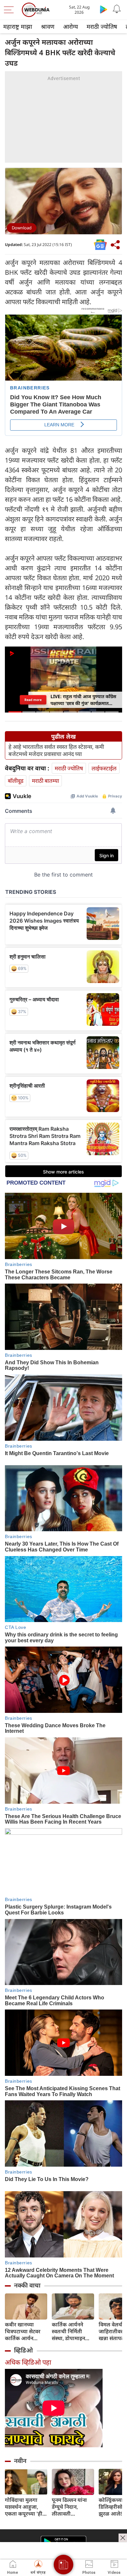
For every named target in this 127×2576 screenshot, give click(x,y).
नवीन (20, 2461)
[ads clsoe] (123, 2538)
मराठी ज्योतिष (102, 26)
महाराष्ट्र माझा (18, 26)
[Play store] (104, 9)
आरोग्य (71, 26)
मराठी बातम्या (45, 781)
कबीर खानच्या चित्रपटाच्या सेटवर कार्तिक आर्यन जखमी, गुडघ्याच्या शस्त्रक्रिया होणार (23, 2331)
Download (22, 228)
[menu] (10, 10)
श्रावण (48, 26)
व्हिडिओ (23, 2350)
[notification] (117, 9)
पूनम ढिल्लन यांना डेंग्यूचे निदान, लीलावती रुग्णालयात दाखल (70, 2507)
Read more (33, 700)
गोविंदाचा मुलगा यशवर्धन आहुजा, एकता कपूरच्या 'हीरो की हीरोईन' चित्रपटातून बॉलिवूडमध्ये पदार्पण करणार (26, 2507)
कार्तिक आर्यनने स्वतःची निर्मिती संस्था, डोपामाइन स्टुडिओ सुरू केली (70, 2331)
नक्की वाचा (27, 2285)
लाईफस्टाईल (104, 768)
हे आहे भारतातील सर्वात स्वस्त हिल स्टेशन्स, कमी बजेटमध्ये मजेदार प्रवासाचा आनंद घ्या (56, 750)
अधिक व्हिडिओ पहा (28, 2362)
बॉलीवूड (16, 781)
